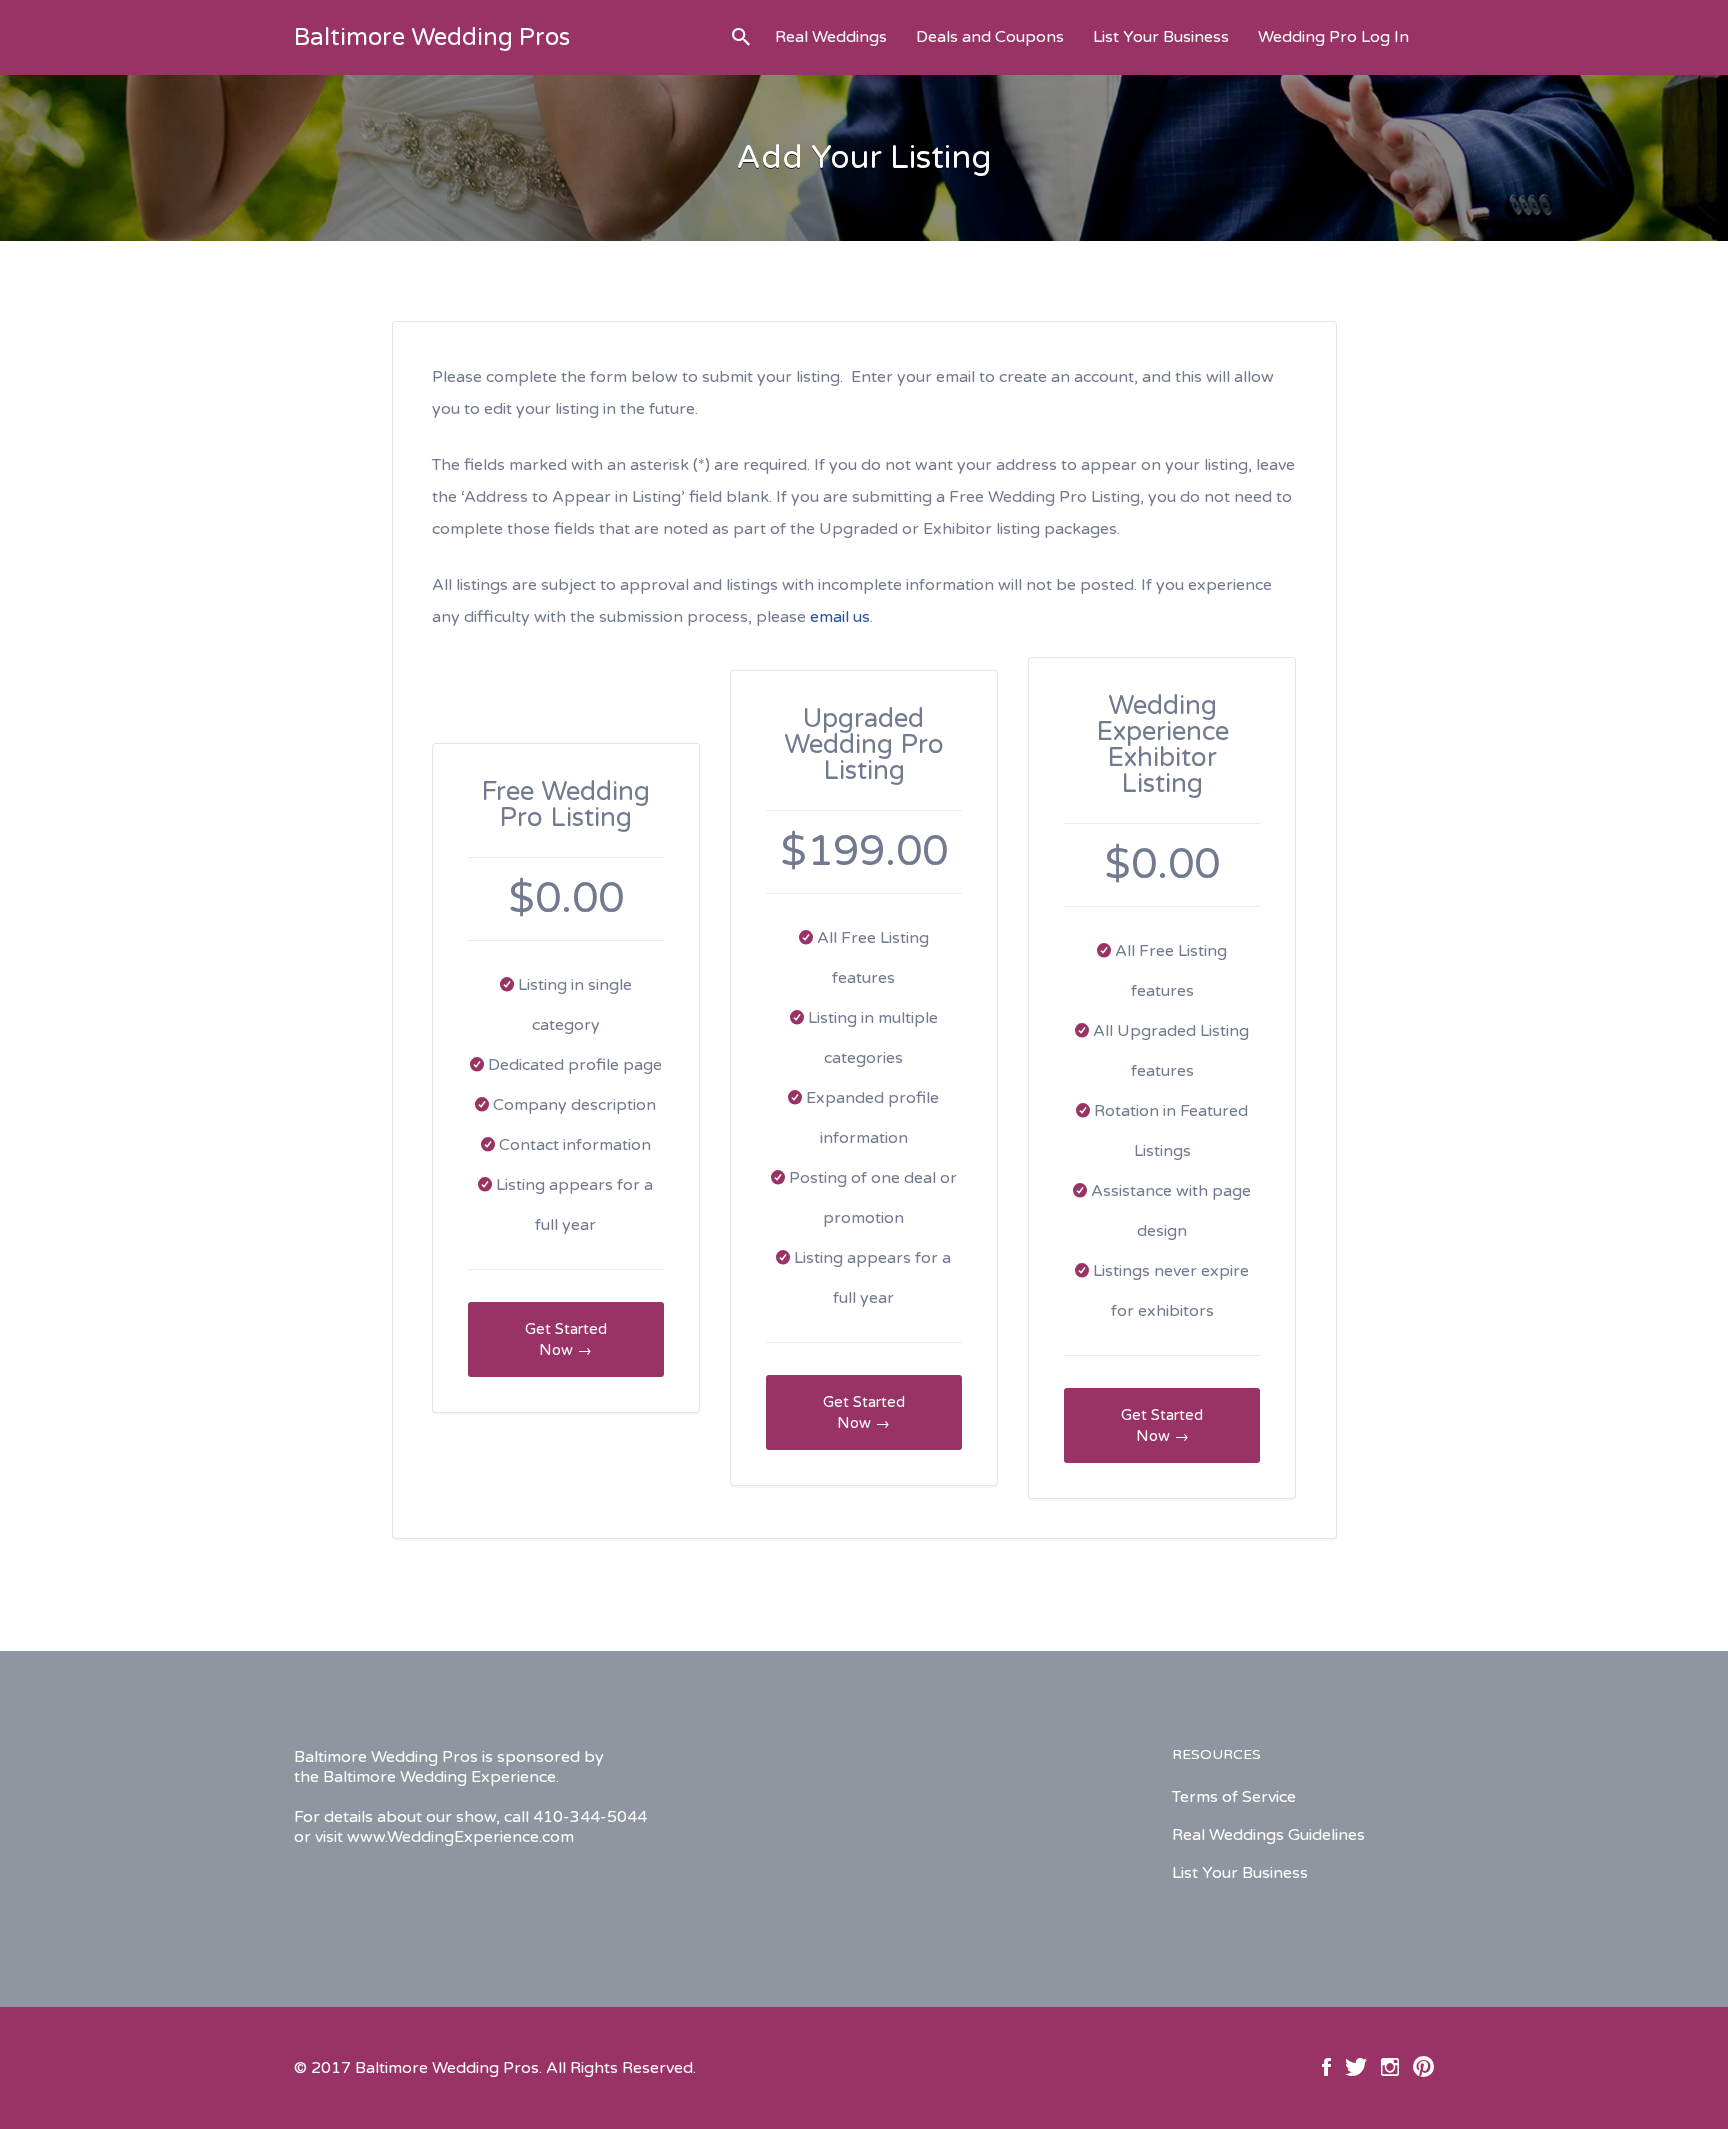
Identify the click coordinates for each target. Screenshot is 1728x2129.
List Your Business (1161, 37)
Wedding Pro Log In (1333, 37)
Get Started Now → (566, 1339)
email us (840, 617)
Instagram (1390, 2067)
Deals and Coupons (990, 37)
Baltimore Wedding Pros (432, 37)
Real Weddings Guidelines (1268, 1835)
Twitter (1356, 2067)
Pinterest (1423, 2067)
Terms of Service (1234, 1797)
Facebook (1326, 2067)
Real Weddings (831, 37)
